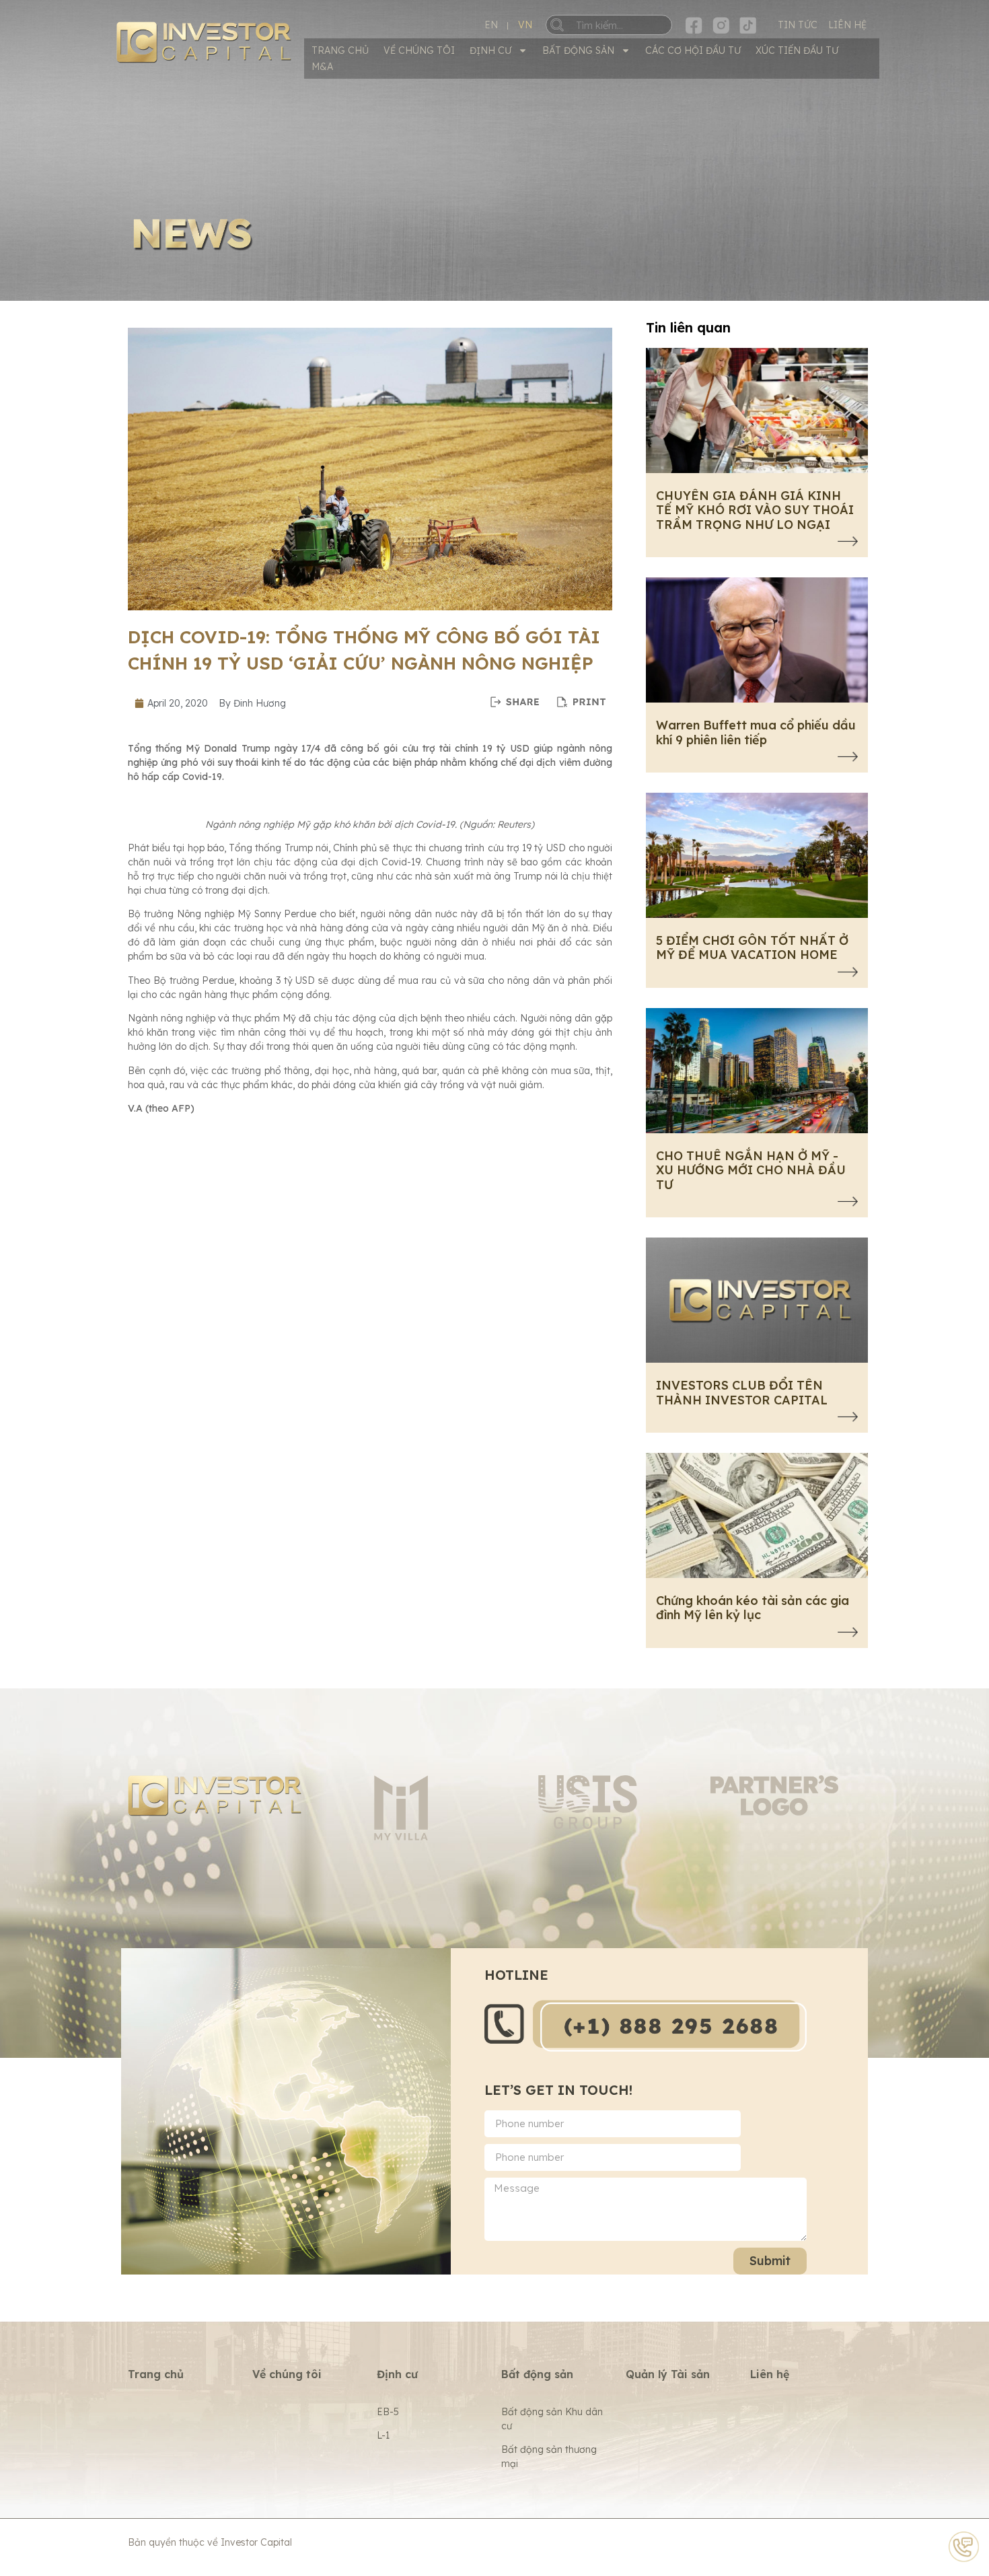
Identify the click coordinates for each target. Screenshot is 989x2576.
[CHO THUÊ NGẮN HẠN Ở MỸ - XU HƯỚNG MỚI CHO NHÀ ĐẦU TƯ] (848, 1203)
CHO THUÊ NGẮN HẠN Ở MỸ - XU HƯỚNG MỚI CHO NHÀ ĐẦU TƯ (751, 1170)
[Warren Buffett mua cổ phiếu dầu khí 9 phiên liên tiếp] (848, 758)
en (491, 25)
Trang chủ (340, 50)
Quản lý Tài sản (668, 2374)
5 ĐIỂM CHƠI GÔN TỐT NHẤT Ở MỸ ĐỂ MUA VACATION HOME (752, 948)
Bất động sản (578, 50)
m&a (322, 67)
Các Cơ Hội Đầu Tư (693, 50)
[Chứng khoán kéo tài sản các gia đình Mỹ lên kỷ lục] (848, 1634)
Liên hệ (770, 2374)
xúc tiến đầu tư (797, 50)
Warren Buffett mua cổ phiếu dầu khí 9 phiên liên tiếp (756, 732)
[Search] (567, 25)
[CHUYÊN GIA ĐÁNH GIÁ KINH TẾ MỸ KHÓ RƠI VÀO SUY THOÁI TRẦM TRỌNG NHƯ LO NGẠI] (848, 543)
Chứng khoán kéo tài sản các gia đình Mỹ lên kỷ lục (753, 1608)
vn (525, 25)
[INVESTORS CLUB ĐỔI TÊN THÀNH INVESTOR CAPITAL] (848, 1419)
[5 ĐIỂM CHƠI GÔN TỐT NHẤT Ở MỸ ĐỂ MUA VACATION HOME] (848, 974)
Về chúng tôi (419, 50)
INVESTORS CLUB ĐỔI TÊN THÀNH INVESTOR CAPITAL (742, 1393)
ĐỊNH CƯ (490, 50)
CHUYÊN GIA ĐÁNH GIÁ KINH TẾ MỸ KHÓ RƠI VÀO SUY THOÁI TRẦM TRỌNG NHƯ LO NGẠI (755, 510)
